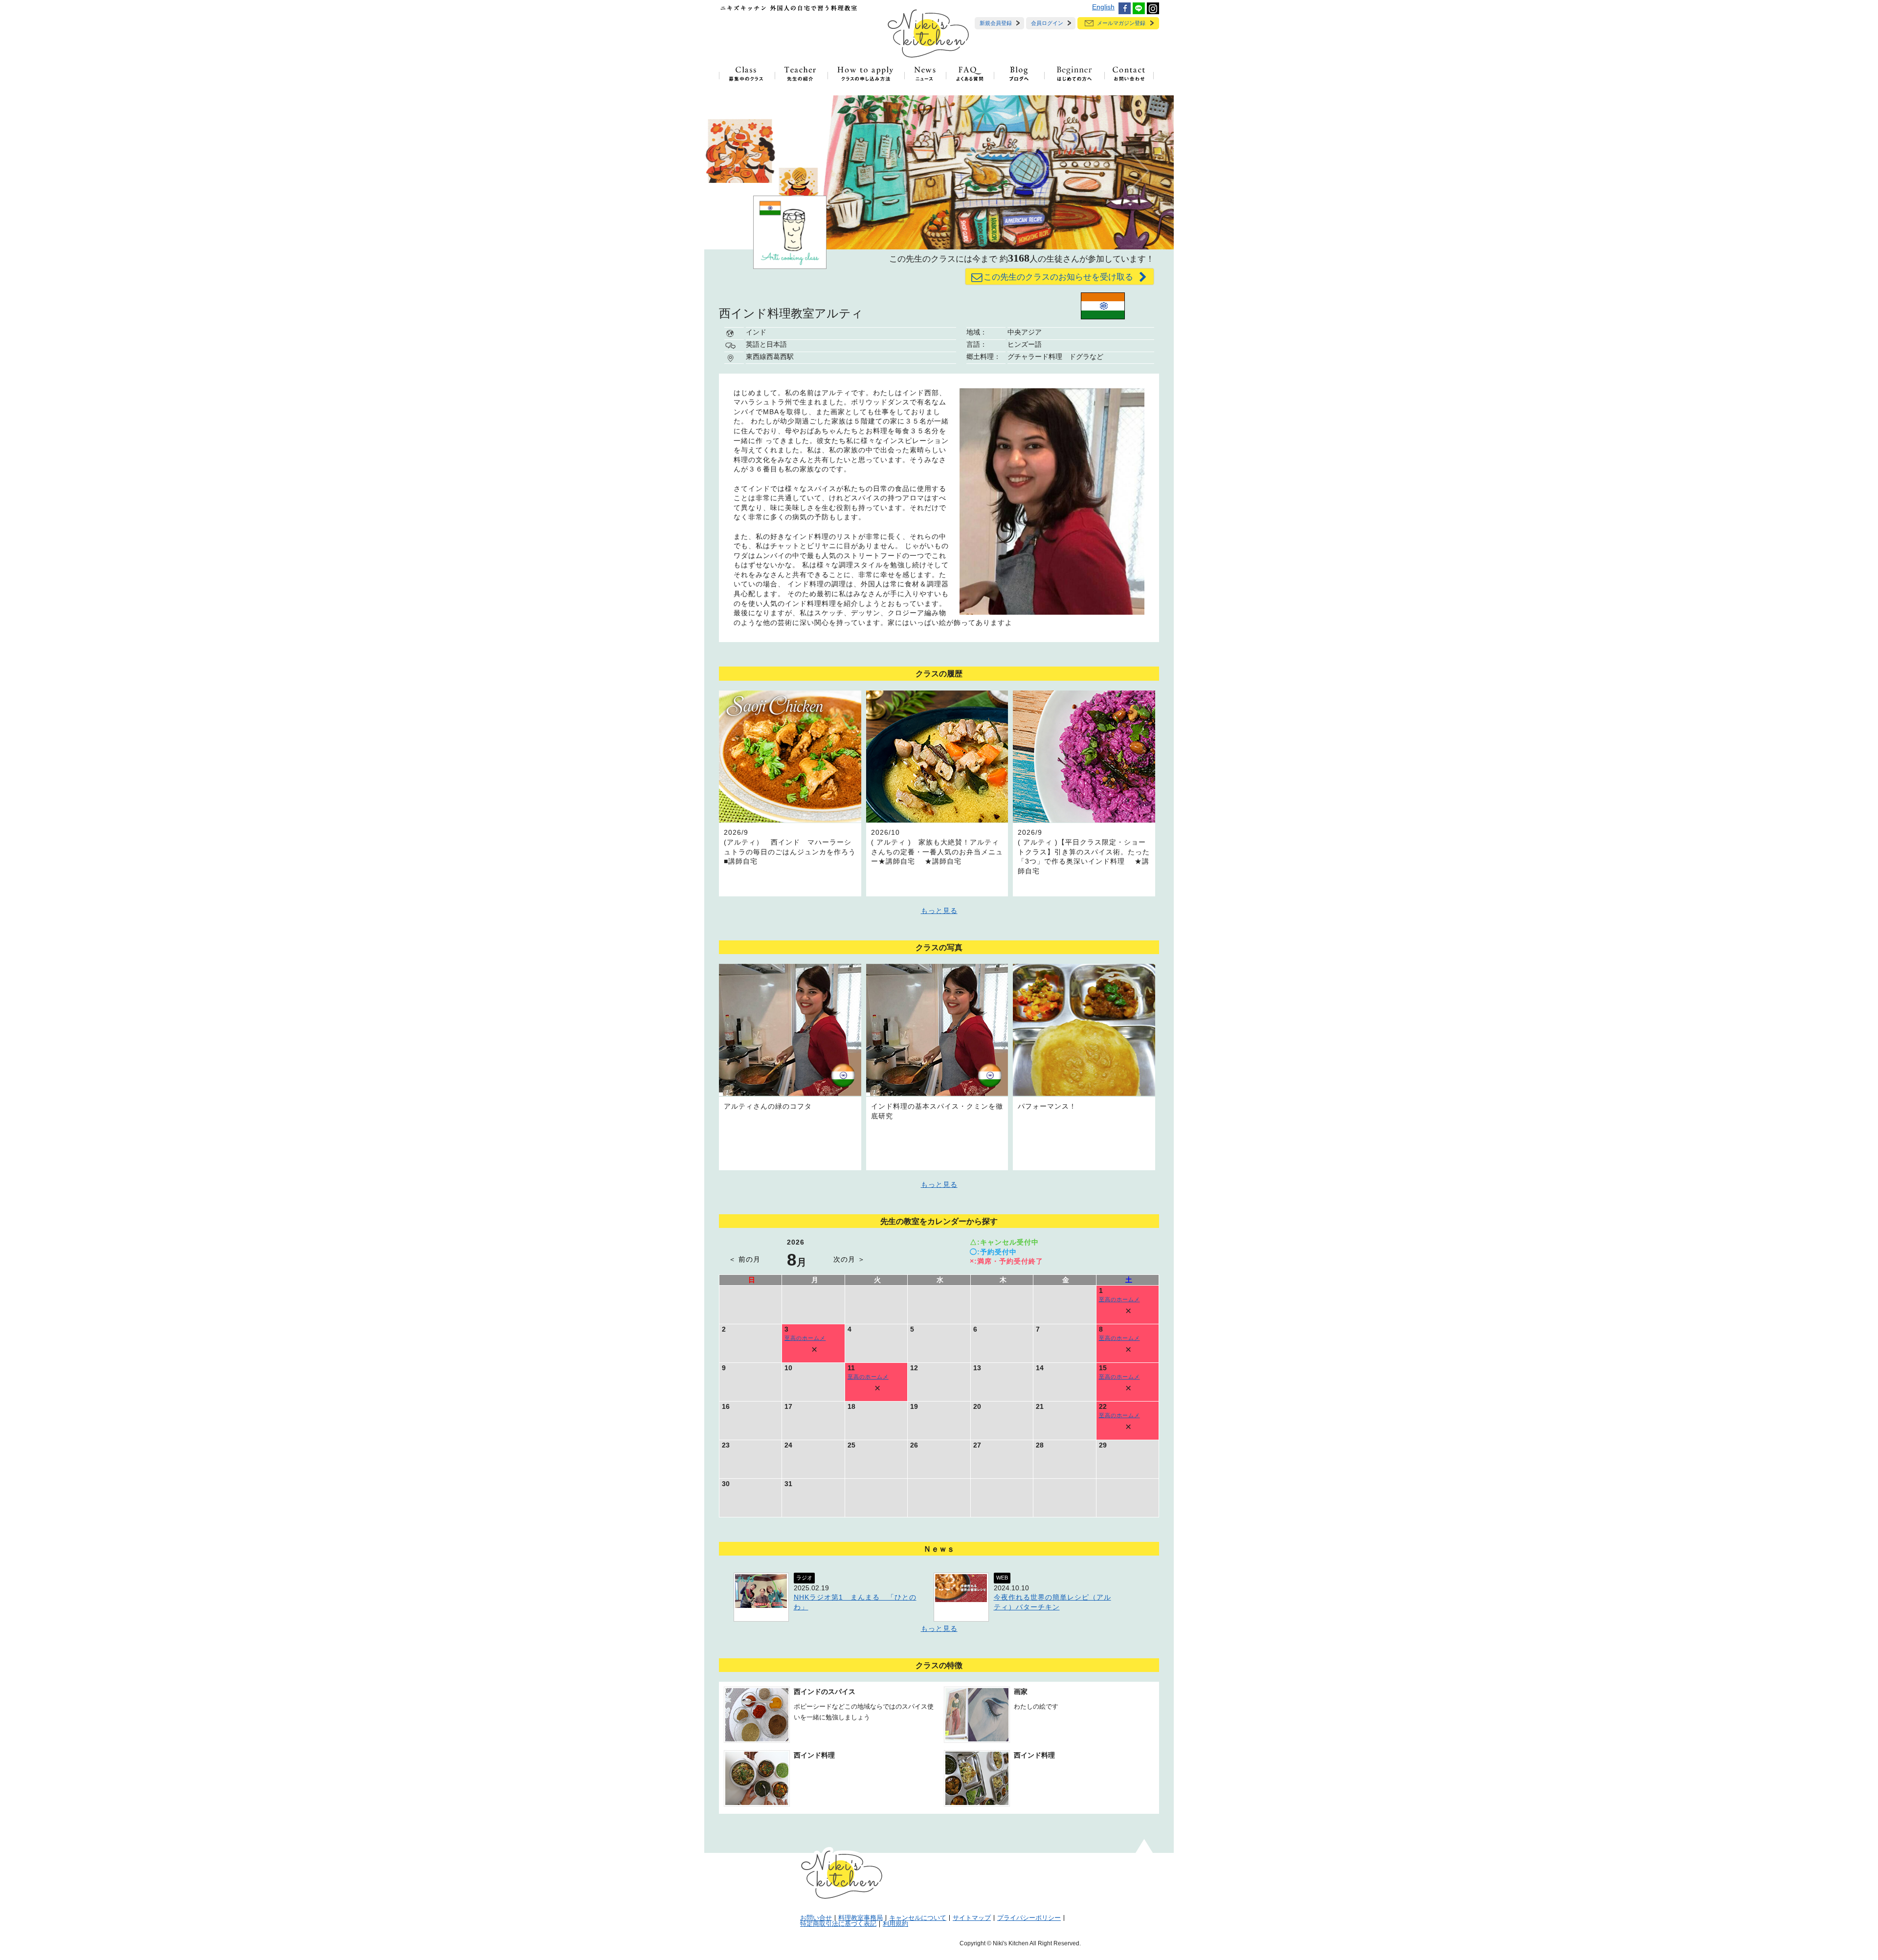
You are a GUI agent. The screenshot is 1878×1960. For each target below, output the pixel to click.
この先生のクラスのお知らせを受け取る (1060, 277)
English (1103, 7)
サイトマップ (972, 1918)
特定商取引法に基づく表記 (838, 1924)
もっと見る (939, 911)
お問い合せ (816, 1918)
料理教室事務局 (861, 1918)
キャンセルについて (918, 1918)
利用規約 (895, 1924)
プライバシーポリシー (1029, 1918)
